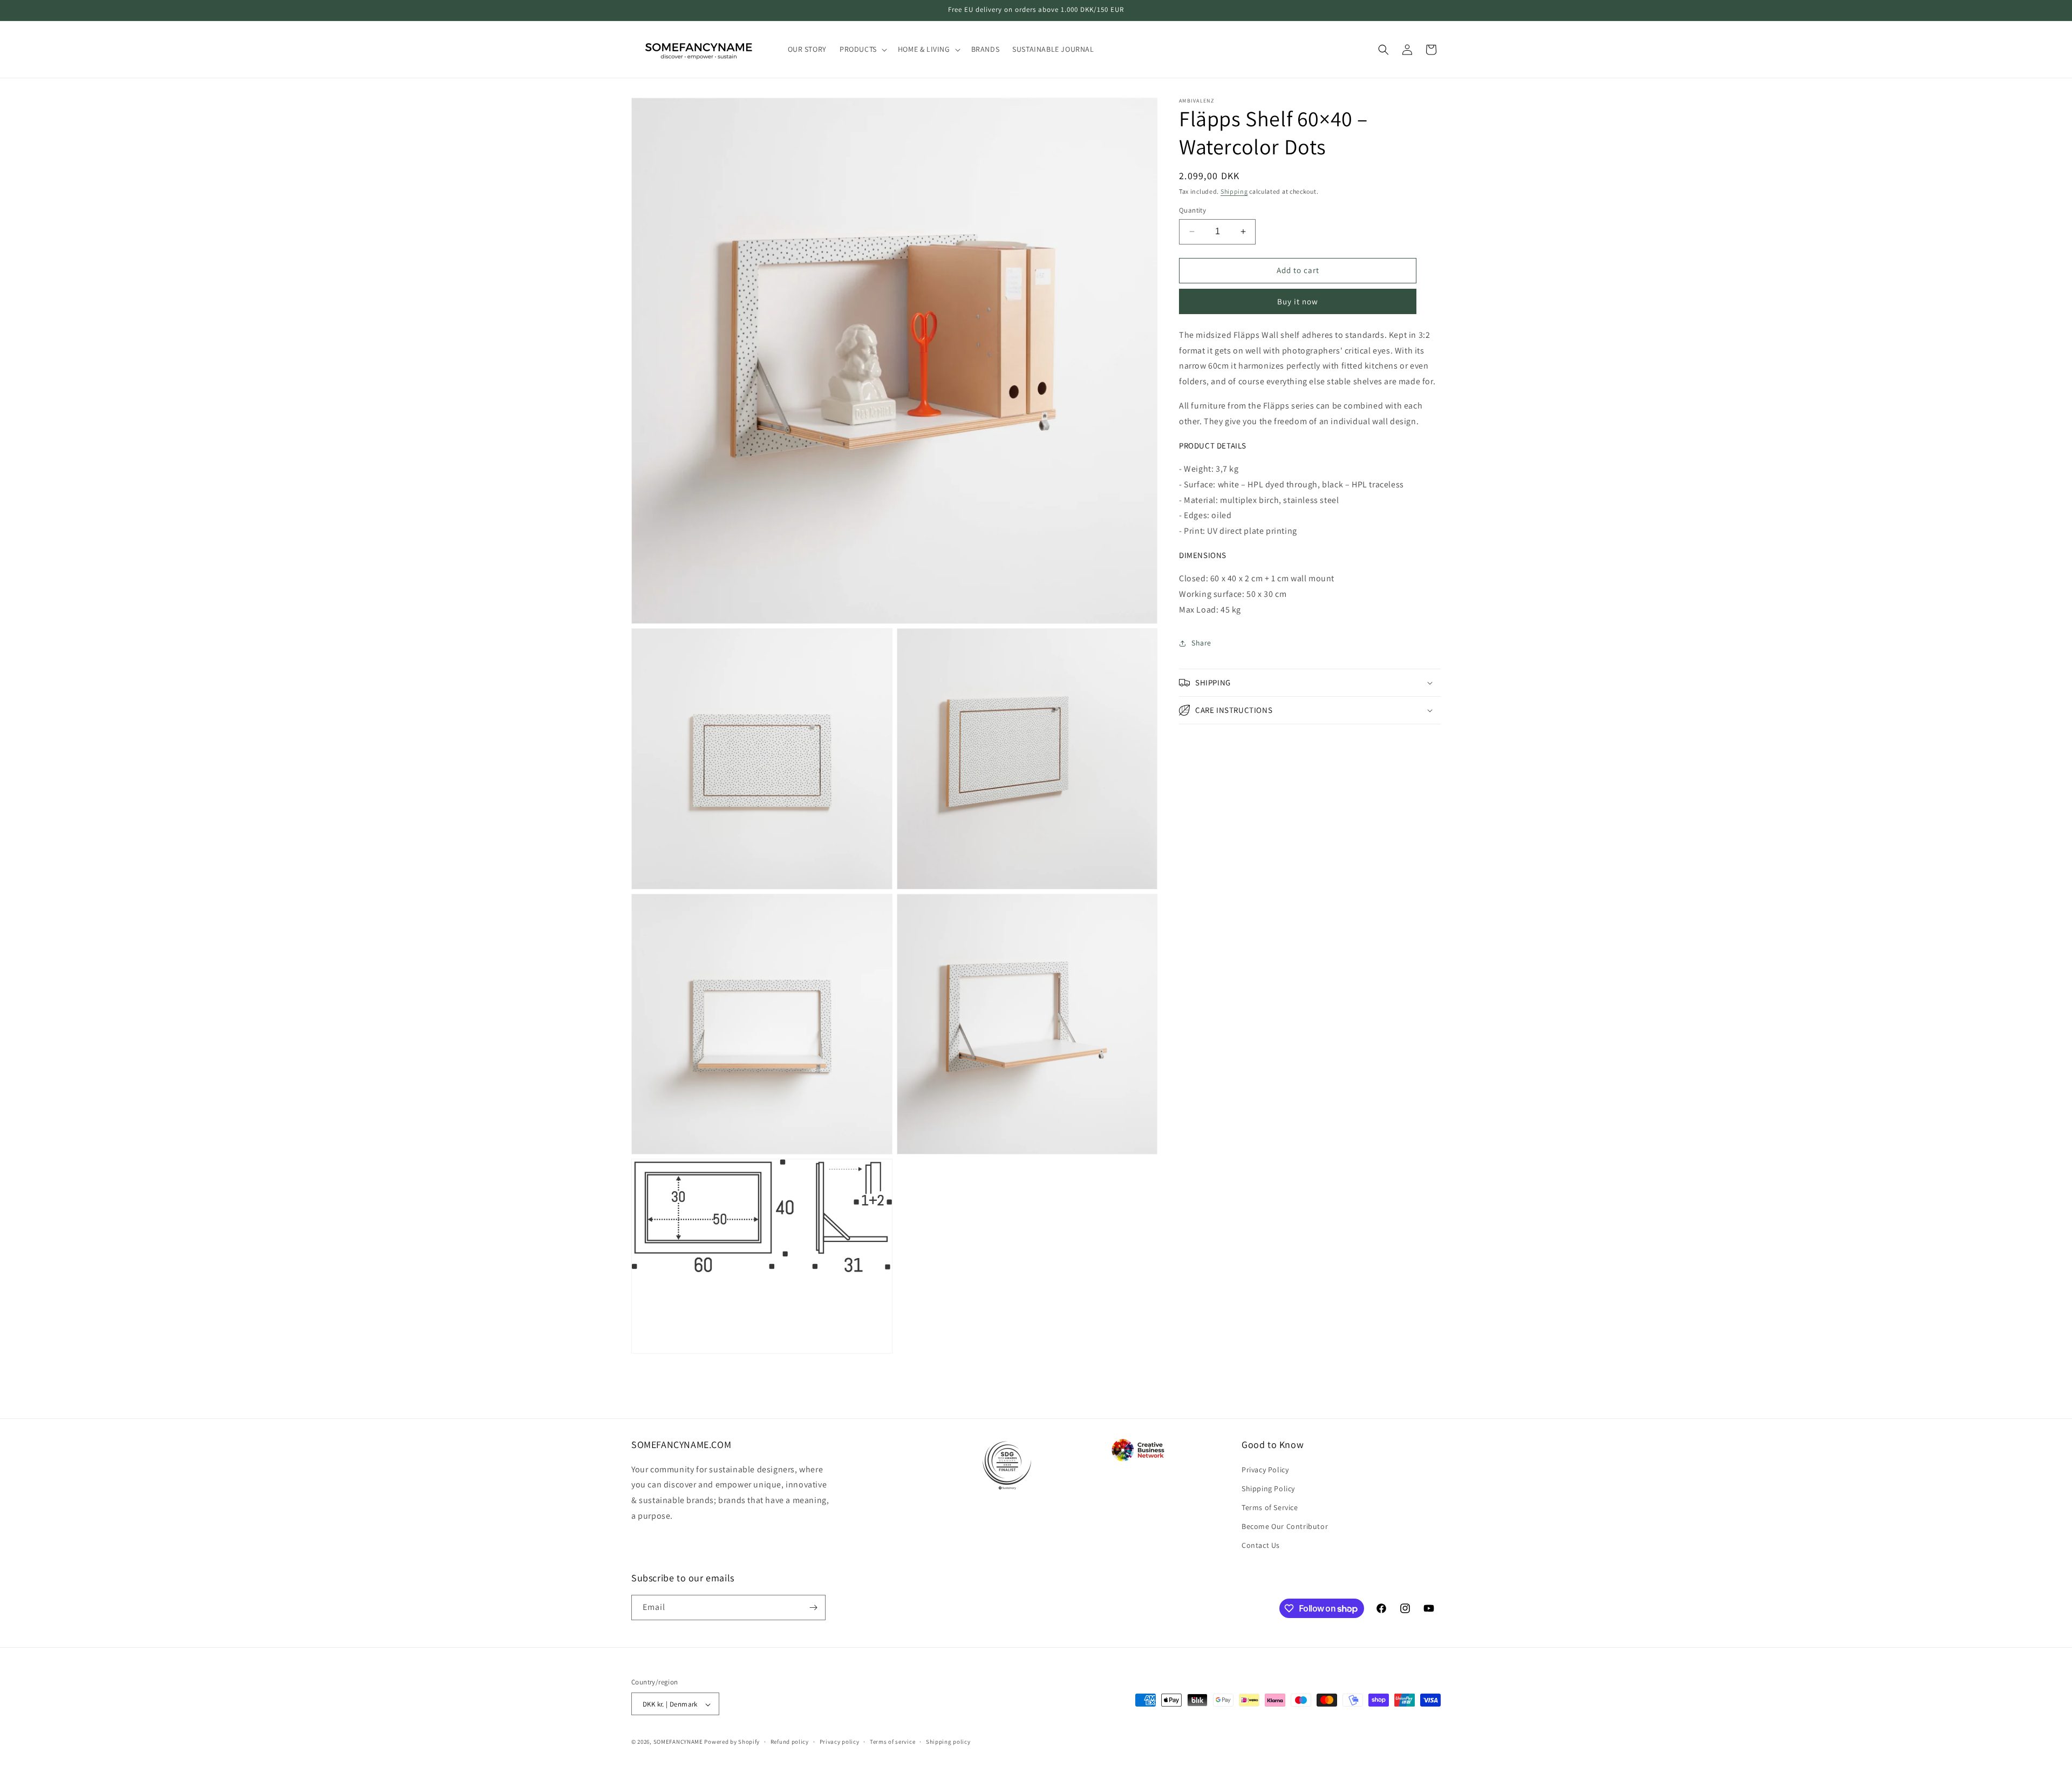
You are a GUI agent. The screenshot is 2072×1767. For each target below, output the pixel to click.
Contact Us (1261, 1546)
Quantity (1192, 210)
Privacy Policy (1265, 1470)
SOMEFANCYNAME (678, 1742)
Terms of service (892, 1742)
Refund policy (790, 1742)
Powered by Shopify (732, 1742)
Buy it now (1298, 301)
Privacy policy (840, 1742)
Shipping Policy (1268, 1489)
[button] (862, 49)
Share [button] (1201, 643)
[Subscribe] (813, 1608)
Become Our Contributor (1285, 1526)
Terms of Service (1270, 1507)
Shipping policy (948, 1742)
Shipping (1234, 191)
